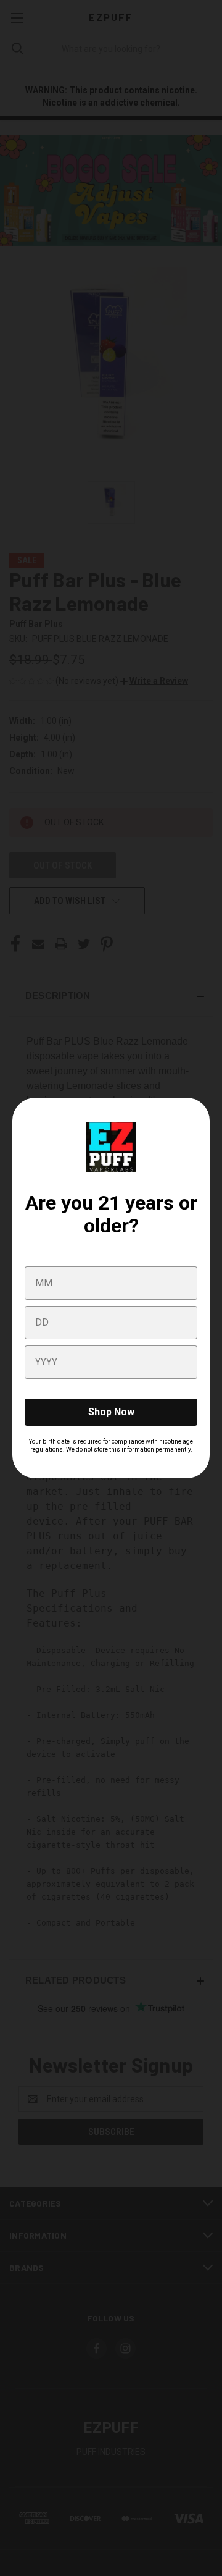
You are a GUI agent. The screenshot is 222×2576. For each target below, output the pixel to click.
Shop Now (111, 1412)
